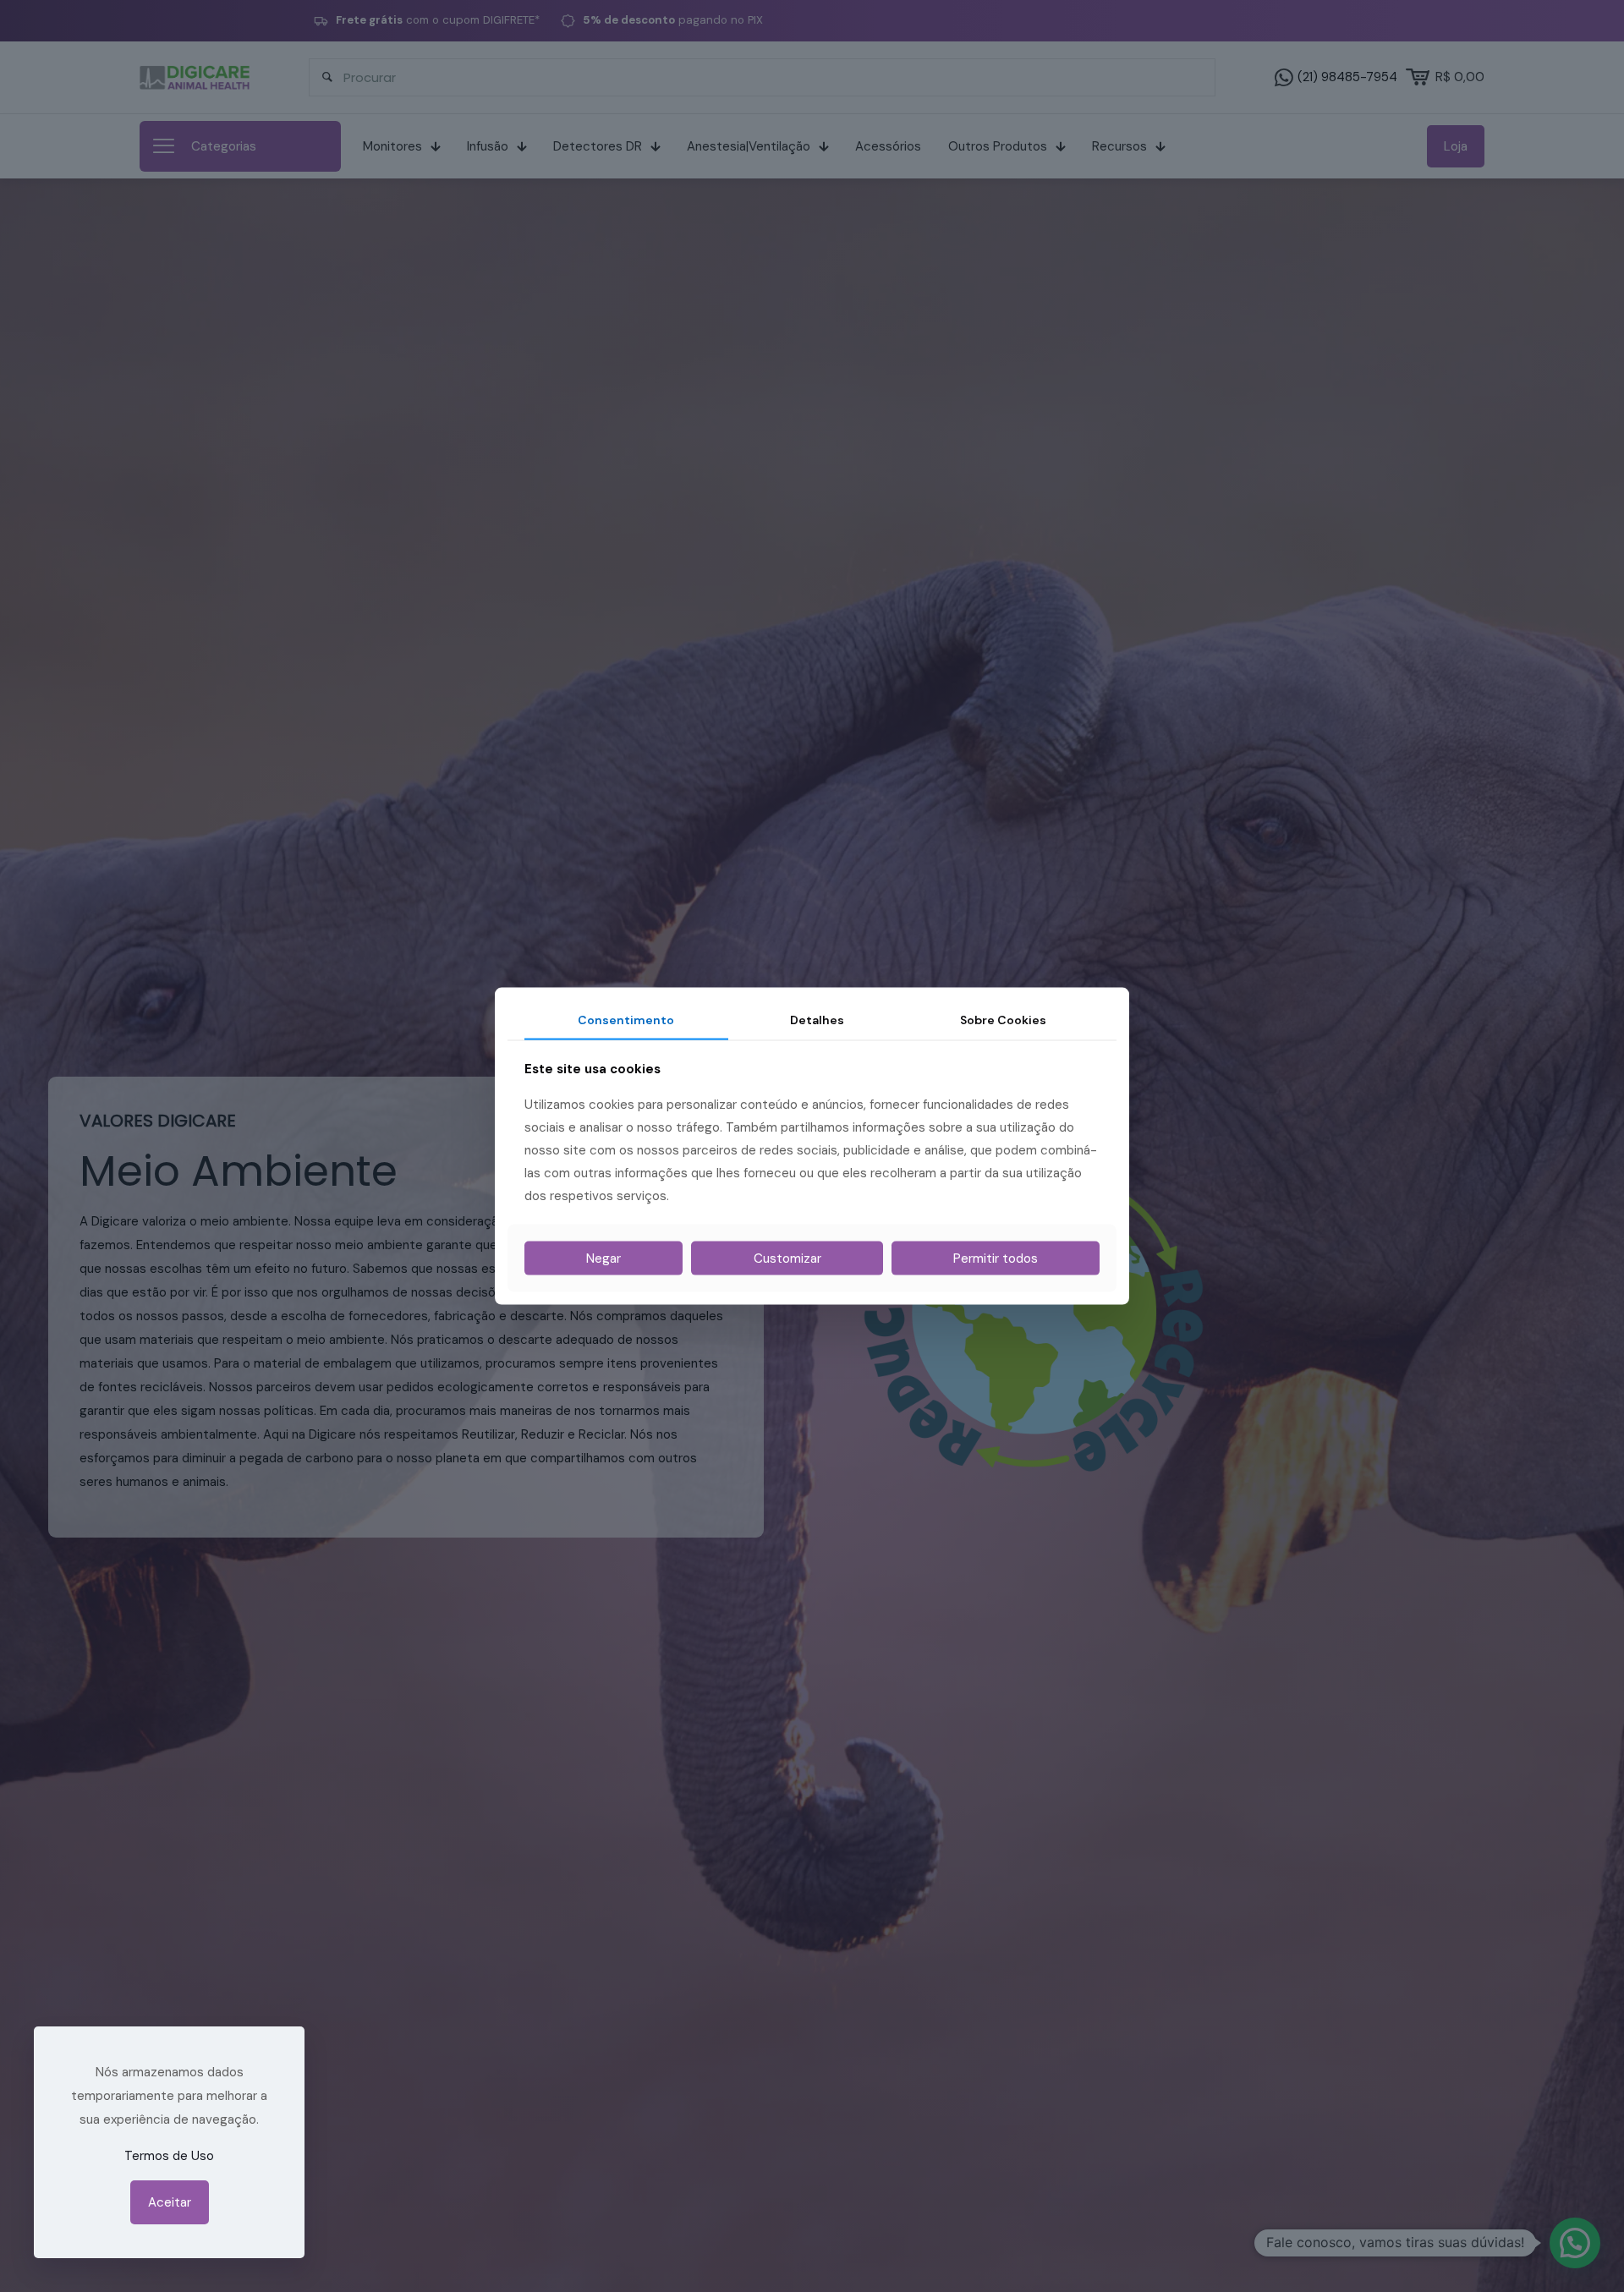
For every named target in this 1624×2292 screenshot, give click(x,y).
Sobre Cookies (1003, 1020)
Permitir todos (996, 1258)
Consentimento (626, 1020)
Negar (604, 1258)
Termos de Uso (169, 2156)
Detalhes (817, 1020)
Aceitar (170, 2202)
